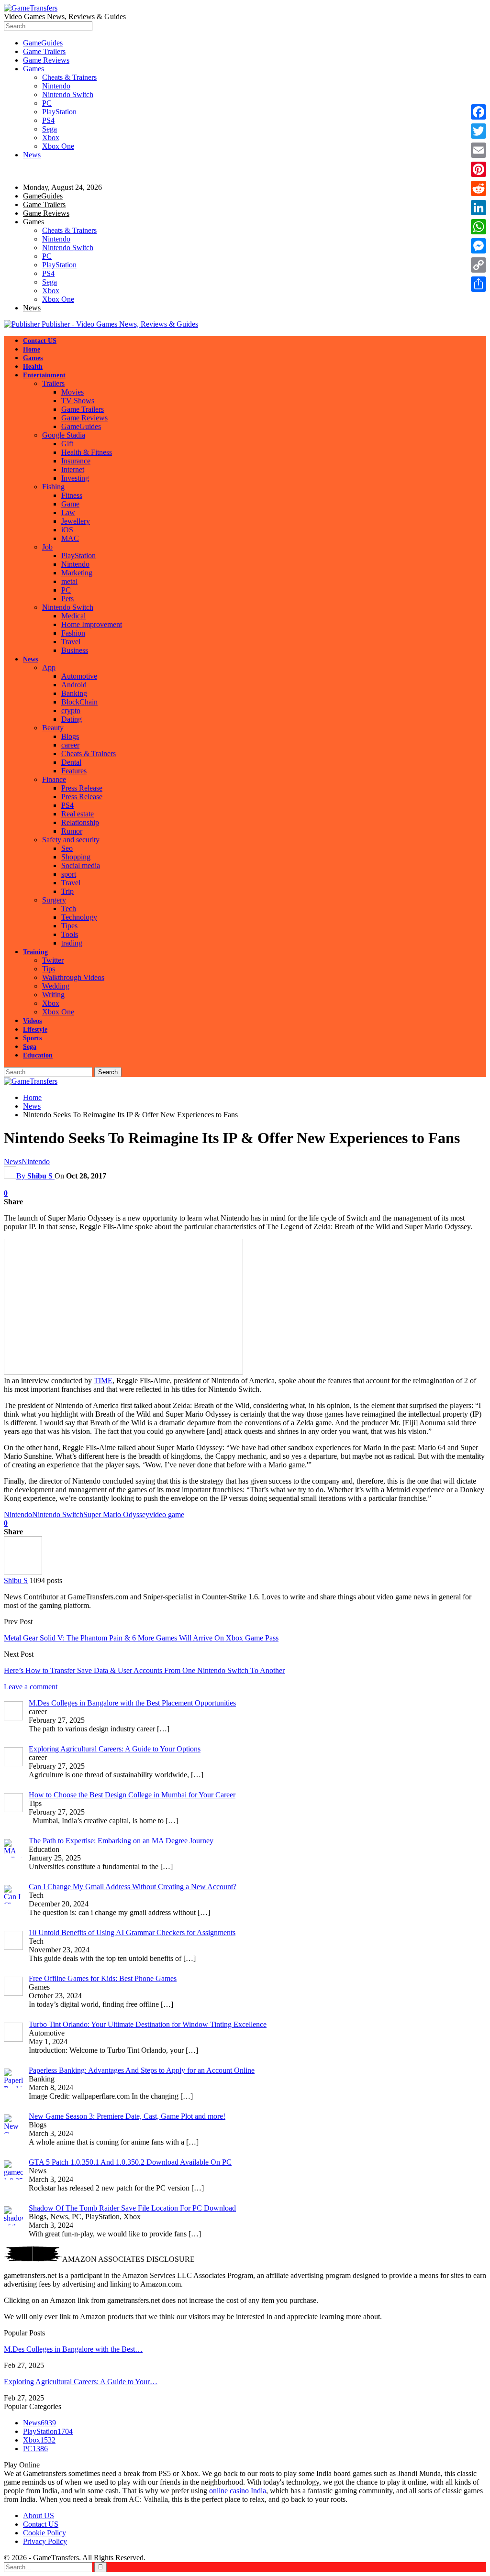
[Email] (479, 150)
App (49, 667)
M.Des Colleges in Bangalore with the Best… (73, 2349)
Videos (32, 1021)
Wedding (56, 986)
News (32, 155)
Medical (73, 616)
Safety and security (71, 840)
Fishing (53, 487)
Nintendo (56, 86)
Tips (49, 969)
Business (75, 650)
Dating (72, 719)
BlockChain (79, 702)
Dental (71, 762)
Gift (67, 444)
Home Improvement (92, 624)
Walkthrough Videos (73, 977)
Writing (53, 995)
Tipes (69, 926)
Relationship (80, 822)
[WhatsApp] (479, 227)
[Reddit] (479, 188)
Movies (72, 392)
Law (68, 512)
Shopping (76, 857)
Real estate (78, 814)
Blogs (70, 736)
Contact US (40, 341)
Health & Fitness (87, 452)
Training (35, 952)
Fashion (73, 633)
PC (47, 103)
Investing (75, 478)
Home (32, 349)
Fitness (72, 495)
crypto (71, 710)
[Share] (479, 284)
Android (74, 685)
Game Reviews (46, 60)
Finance (54, 779)
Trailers (53, 383)
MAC (70, 538)
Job (47, 547)
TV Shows (78, 401)
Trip (67, 891)
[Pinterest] (479, 169)
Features (74, 771)
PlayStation (59, 112)
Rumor (72, 831)
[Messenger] (479, 246)
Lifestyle (35, 1029)
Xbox (51, 138)
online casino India (238, 2491)
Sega (50, 129)
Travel (71, 642)
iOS (67, 530)
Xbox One (58, 146)
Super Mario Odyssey (116, 1514)
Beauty (53, 728)
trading (72, 943)
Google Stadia (64, 435)
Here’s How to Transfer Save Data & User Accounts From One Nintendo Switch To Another (144, 1670)
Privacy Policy (45, 2541)
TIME (103, 1381)
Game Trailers (44, 51)
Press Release (82, 788)
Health (33, 367)
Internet (73, 469)
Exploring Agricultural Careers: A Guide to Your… (81, 2382)
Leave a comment (31, 1687)
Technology (79, 917)
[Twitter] (479, 131)
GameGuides (43, 43)
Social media (81, 865)
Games (33, 69)
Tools (70, 934)
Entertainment (44, 375)
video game (167, 1514)
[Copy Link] (479, 265)
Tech (69, 908)
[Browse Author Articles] (23, 1572)
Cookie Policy (45, 2533)
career (70, 745)
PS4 (48, 120)
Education (38, 1055)
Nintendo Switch (68, 94)
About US (39, 2515)
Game (70, 504)
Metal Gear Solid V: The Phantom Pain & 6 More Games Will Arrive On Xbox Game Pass (141, 1638)
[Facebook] (479, 112)
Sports (32, 1038)
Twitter (53, 960)
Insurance (76, 461)
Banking (74, 693)
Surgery (54, 900)
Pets (67, 599)
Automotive (79, 676)
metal (69, 581)
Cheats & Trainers (69, 77)
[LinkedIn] (479, 208)
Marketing (77, 573)
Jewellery (76, 521)
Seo (67, 848)
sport (69, 874)
